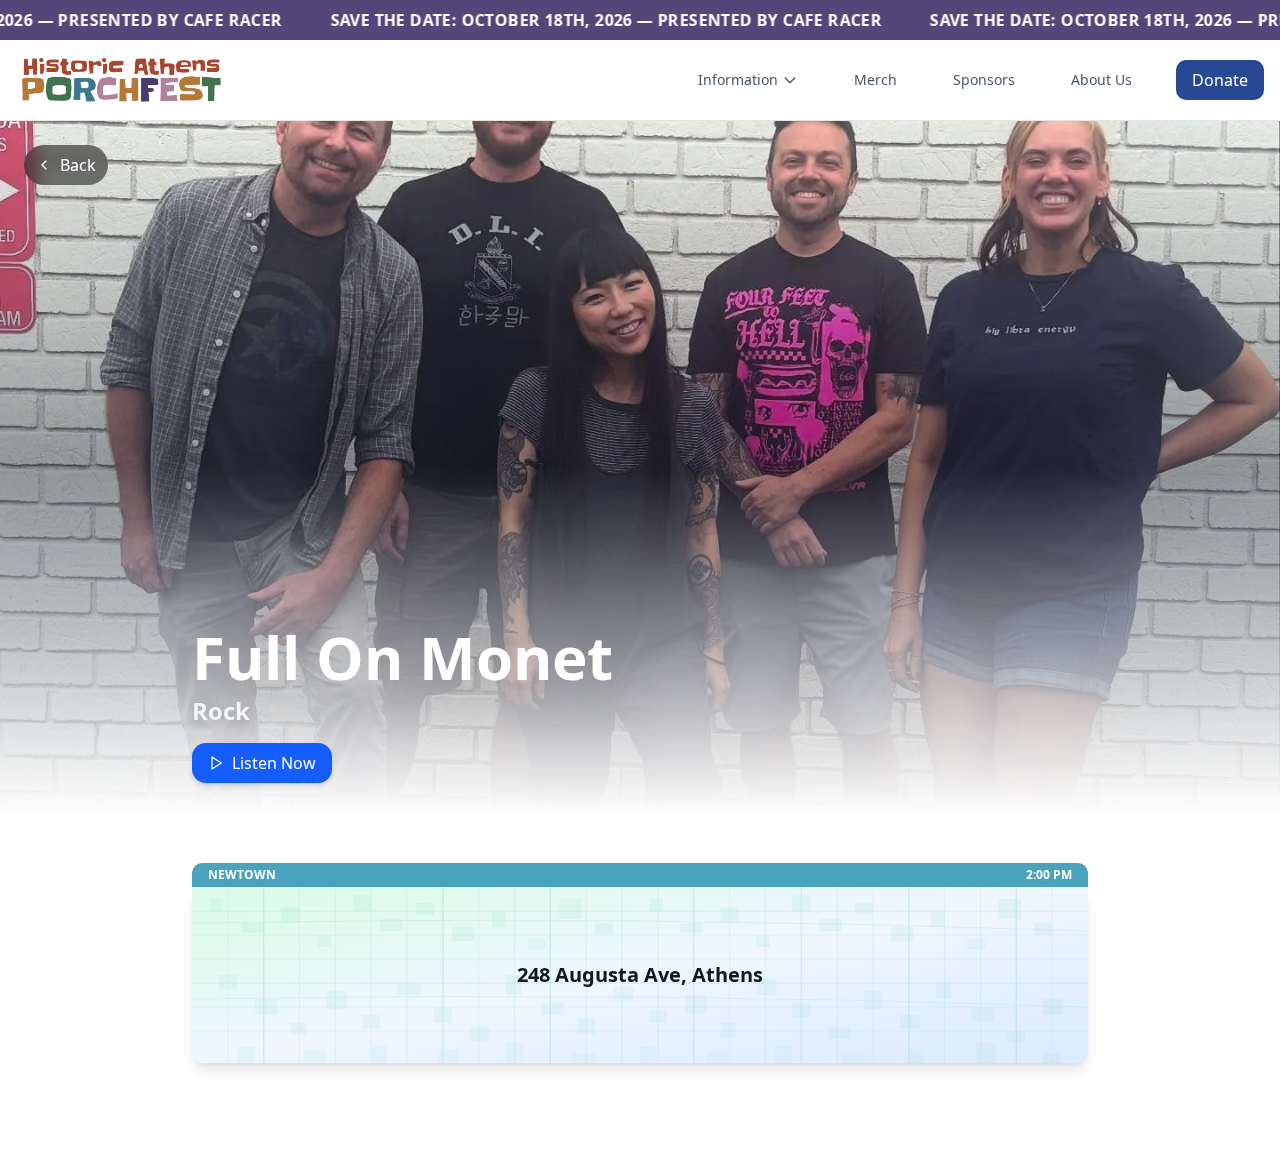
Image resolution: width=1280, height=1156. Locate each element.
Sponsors (984, 79)
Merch (875, 79)
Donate (1220, 80)
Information (738, 79)
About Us (1101, 79)
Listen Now (274, 763)
